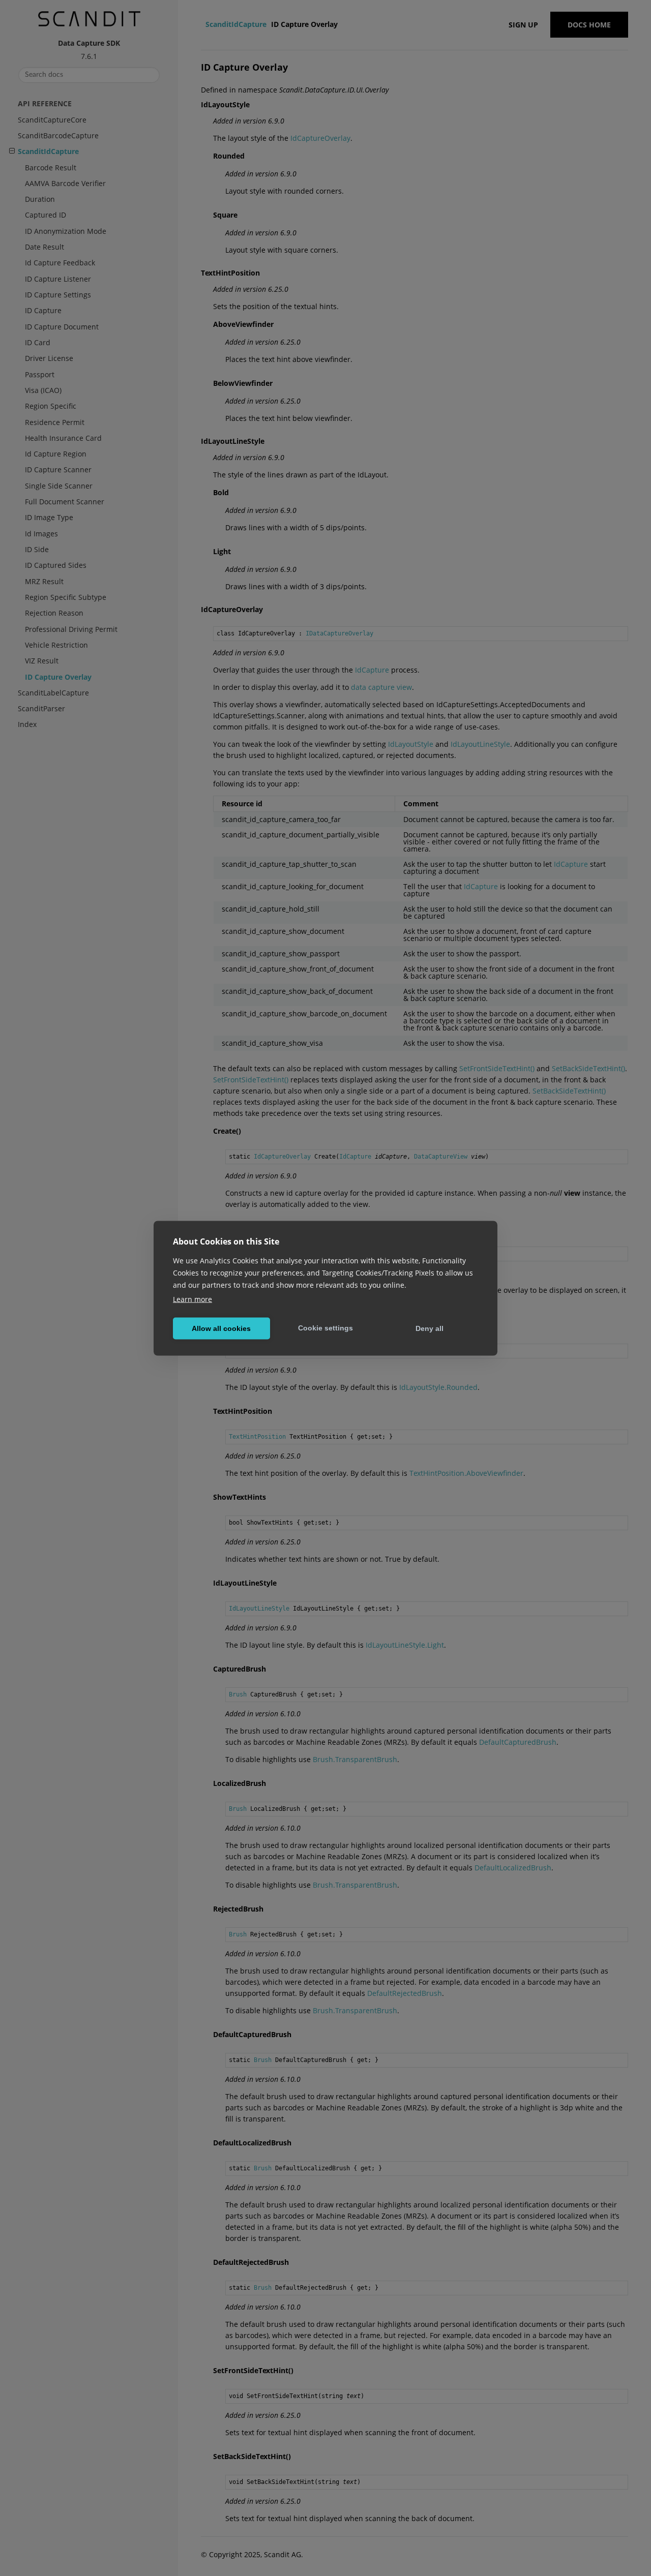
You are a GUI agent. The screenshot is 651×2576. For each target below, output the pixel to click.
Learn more (193, 1299)
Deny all (430, 1328)
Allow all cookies (221, 1328)
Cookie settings (325, 1328)
